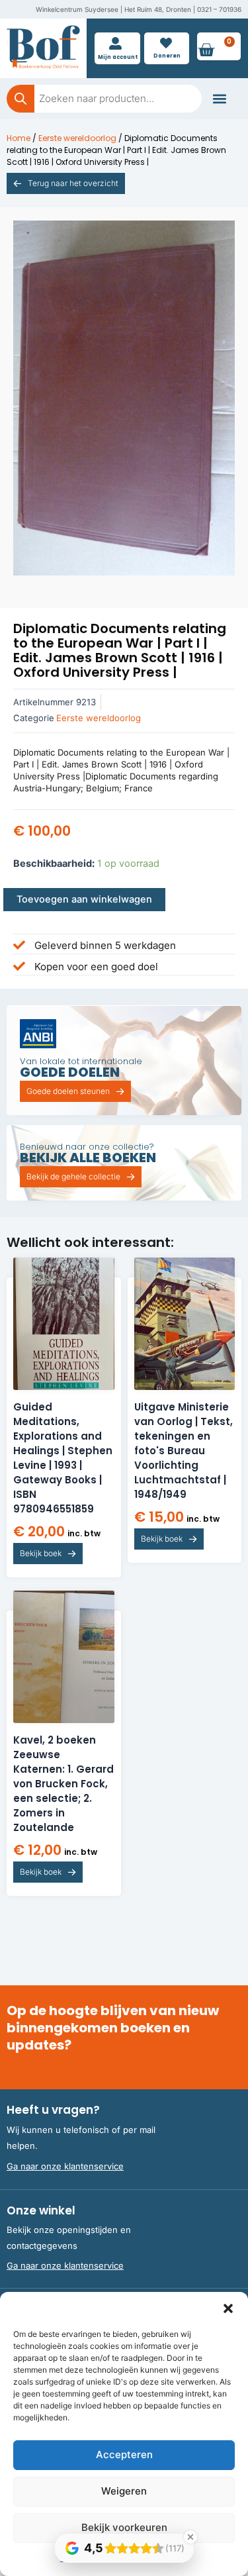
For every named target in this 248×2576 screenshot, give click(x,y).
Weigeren (124, 2491)
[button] (228, 2308)
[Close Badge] (190, 2537)
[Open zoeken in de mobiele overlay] (104, 99)
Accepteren (124, 2454)
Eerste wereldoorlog (77, 138)
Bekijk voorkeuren (124, 2527)
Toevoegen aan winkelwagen (84, 899)
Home (19, 138)
